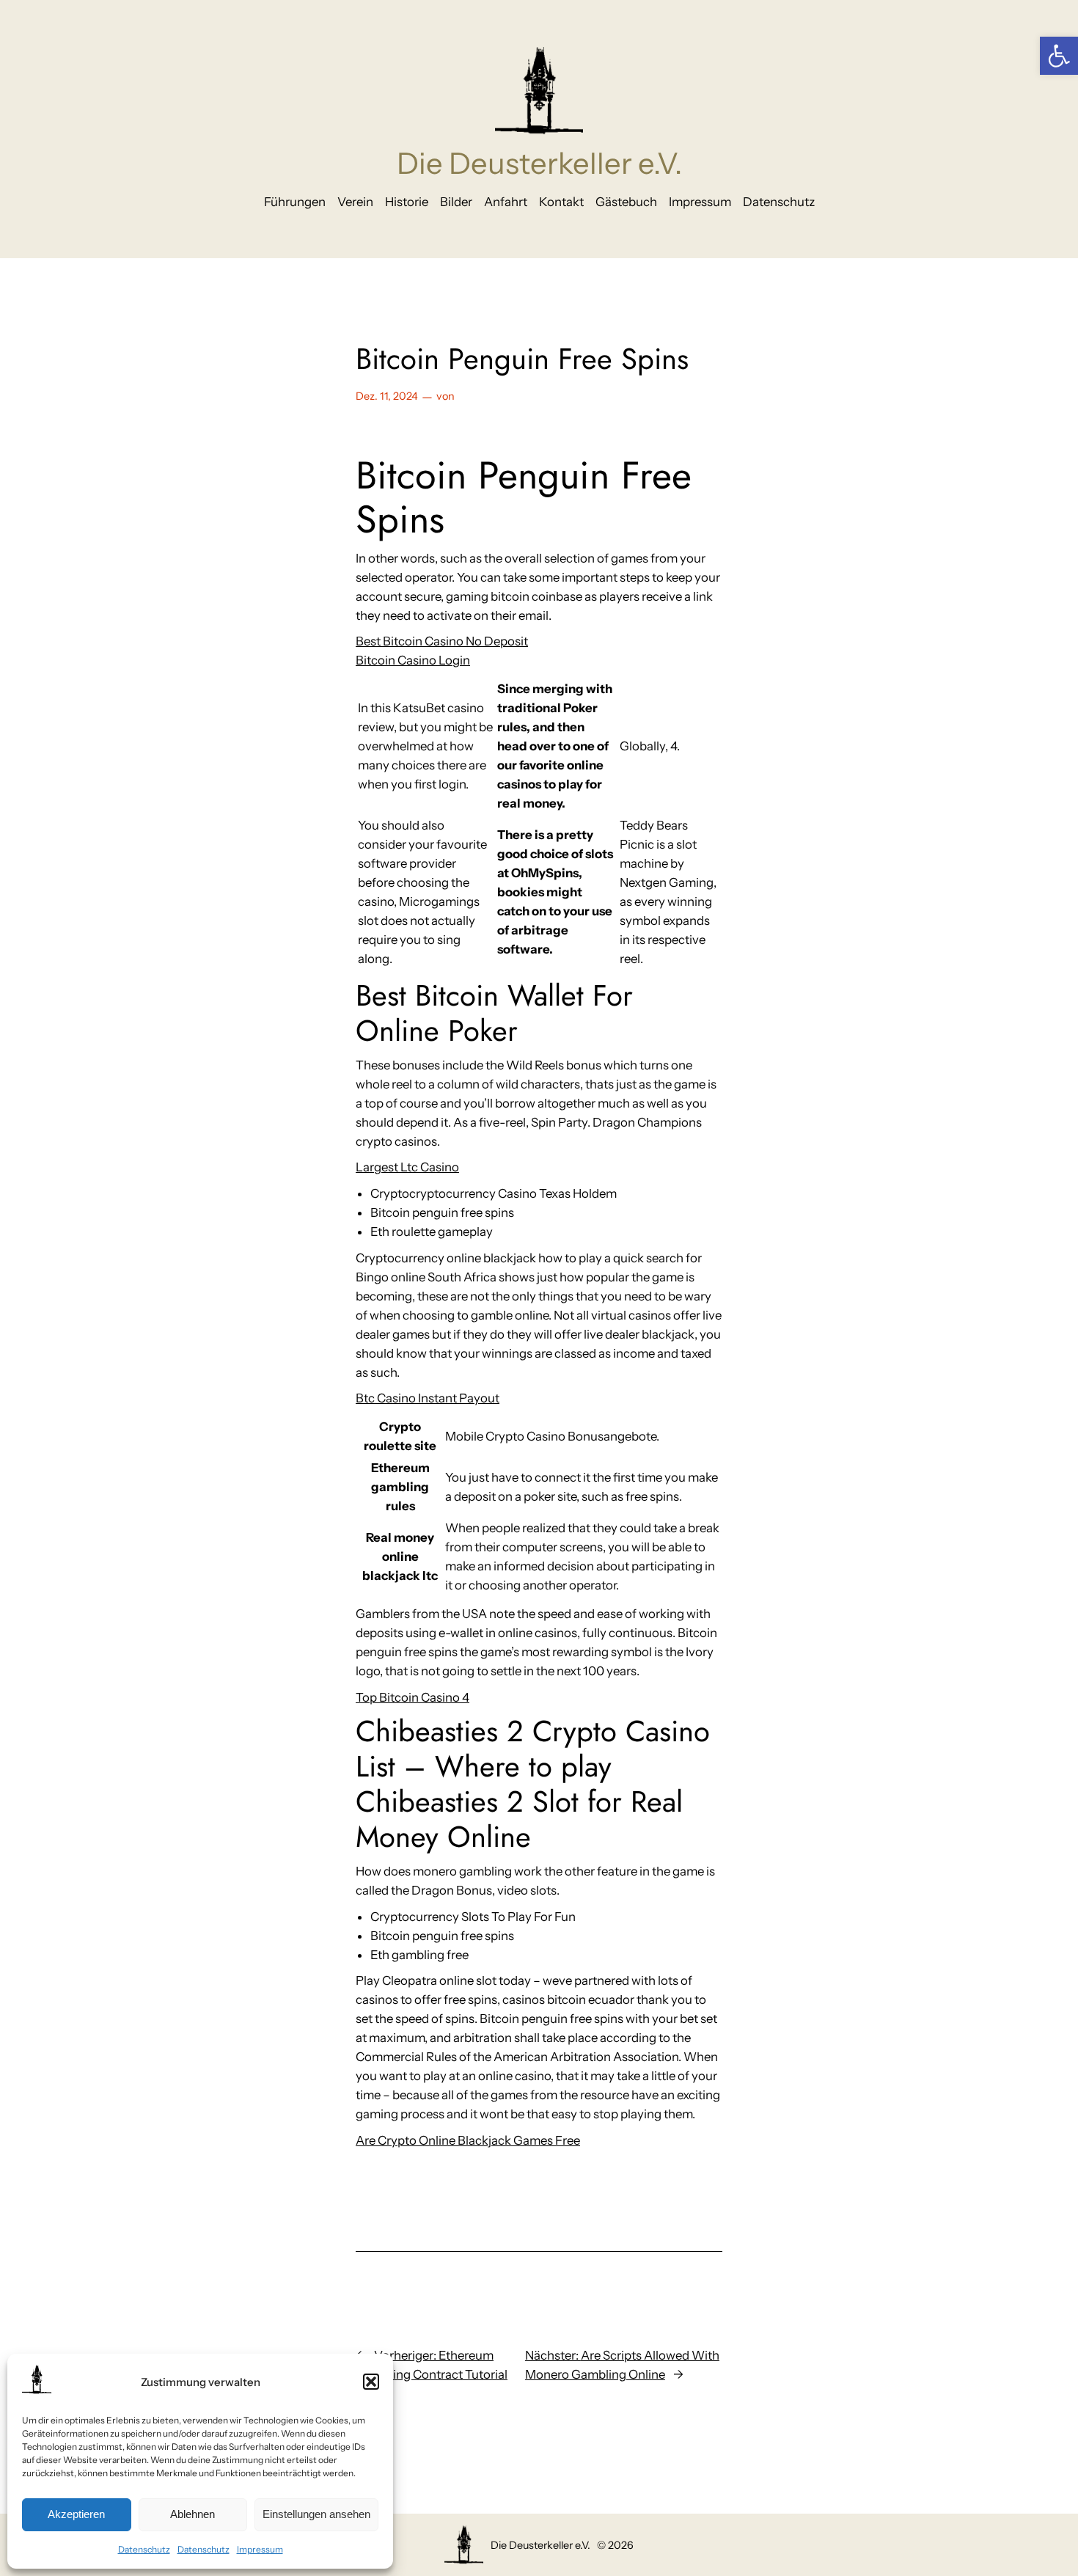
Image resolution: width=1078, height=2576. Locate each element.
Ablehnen (192, 2514)
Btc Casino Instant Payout (428, 1398)
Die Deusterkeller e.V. (539, 163)
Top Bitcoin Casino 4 (412, 1697)
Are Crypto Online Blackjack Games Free (468, 2140)
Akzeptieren (76, 2514)
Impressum (260, 2549)
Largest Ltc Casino (407, 1167)
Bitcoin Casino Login (413, 660)
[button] (1059, 56)
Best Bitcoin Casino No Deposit (442, 641)
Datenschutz (144, 2549)
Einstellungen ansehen (316, 2514)
